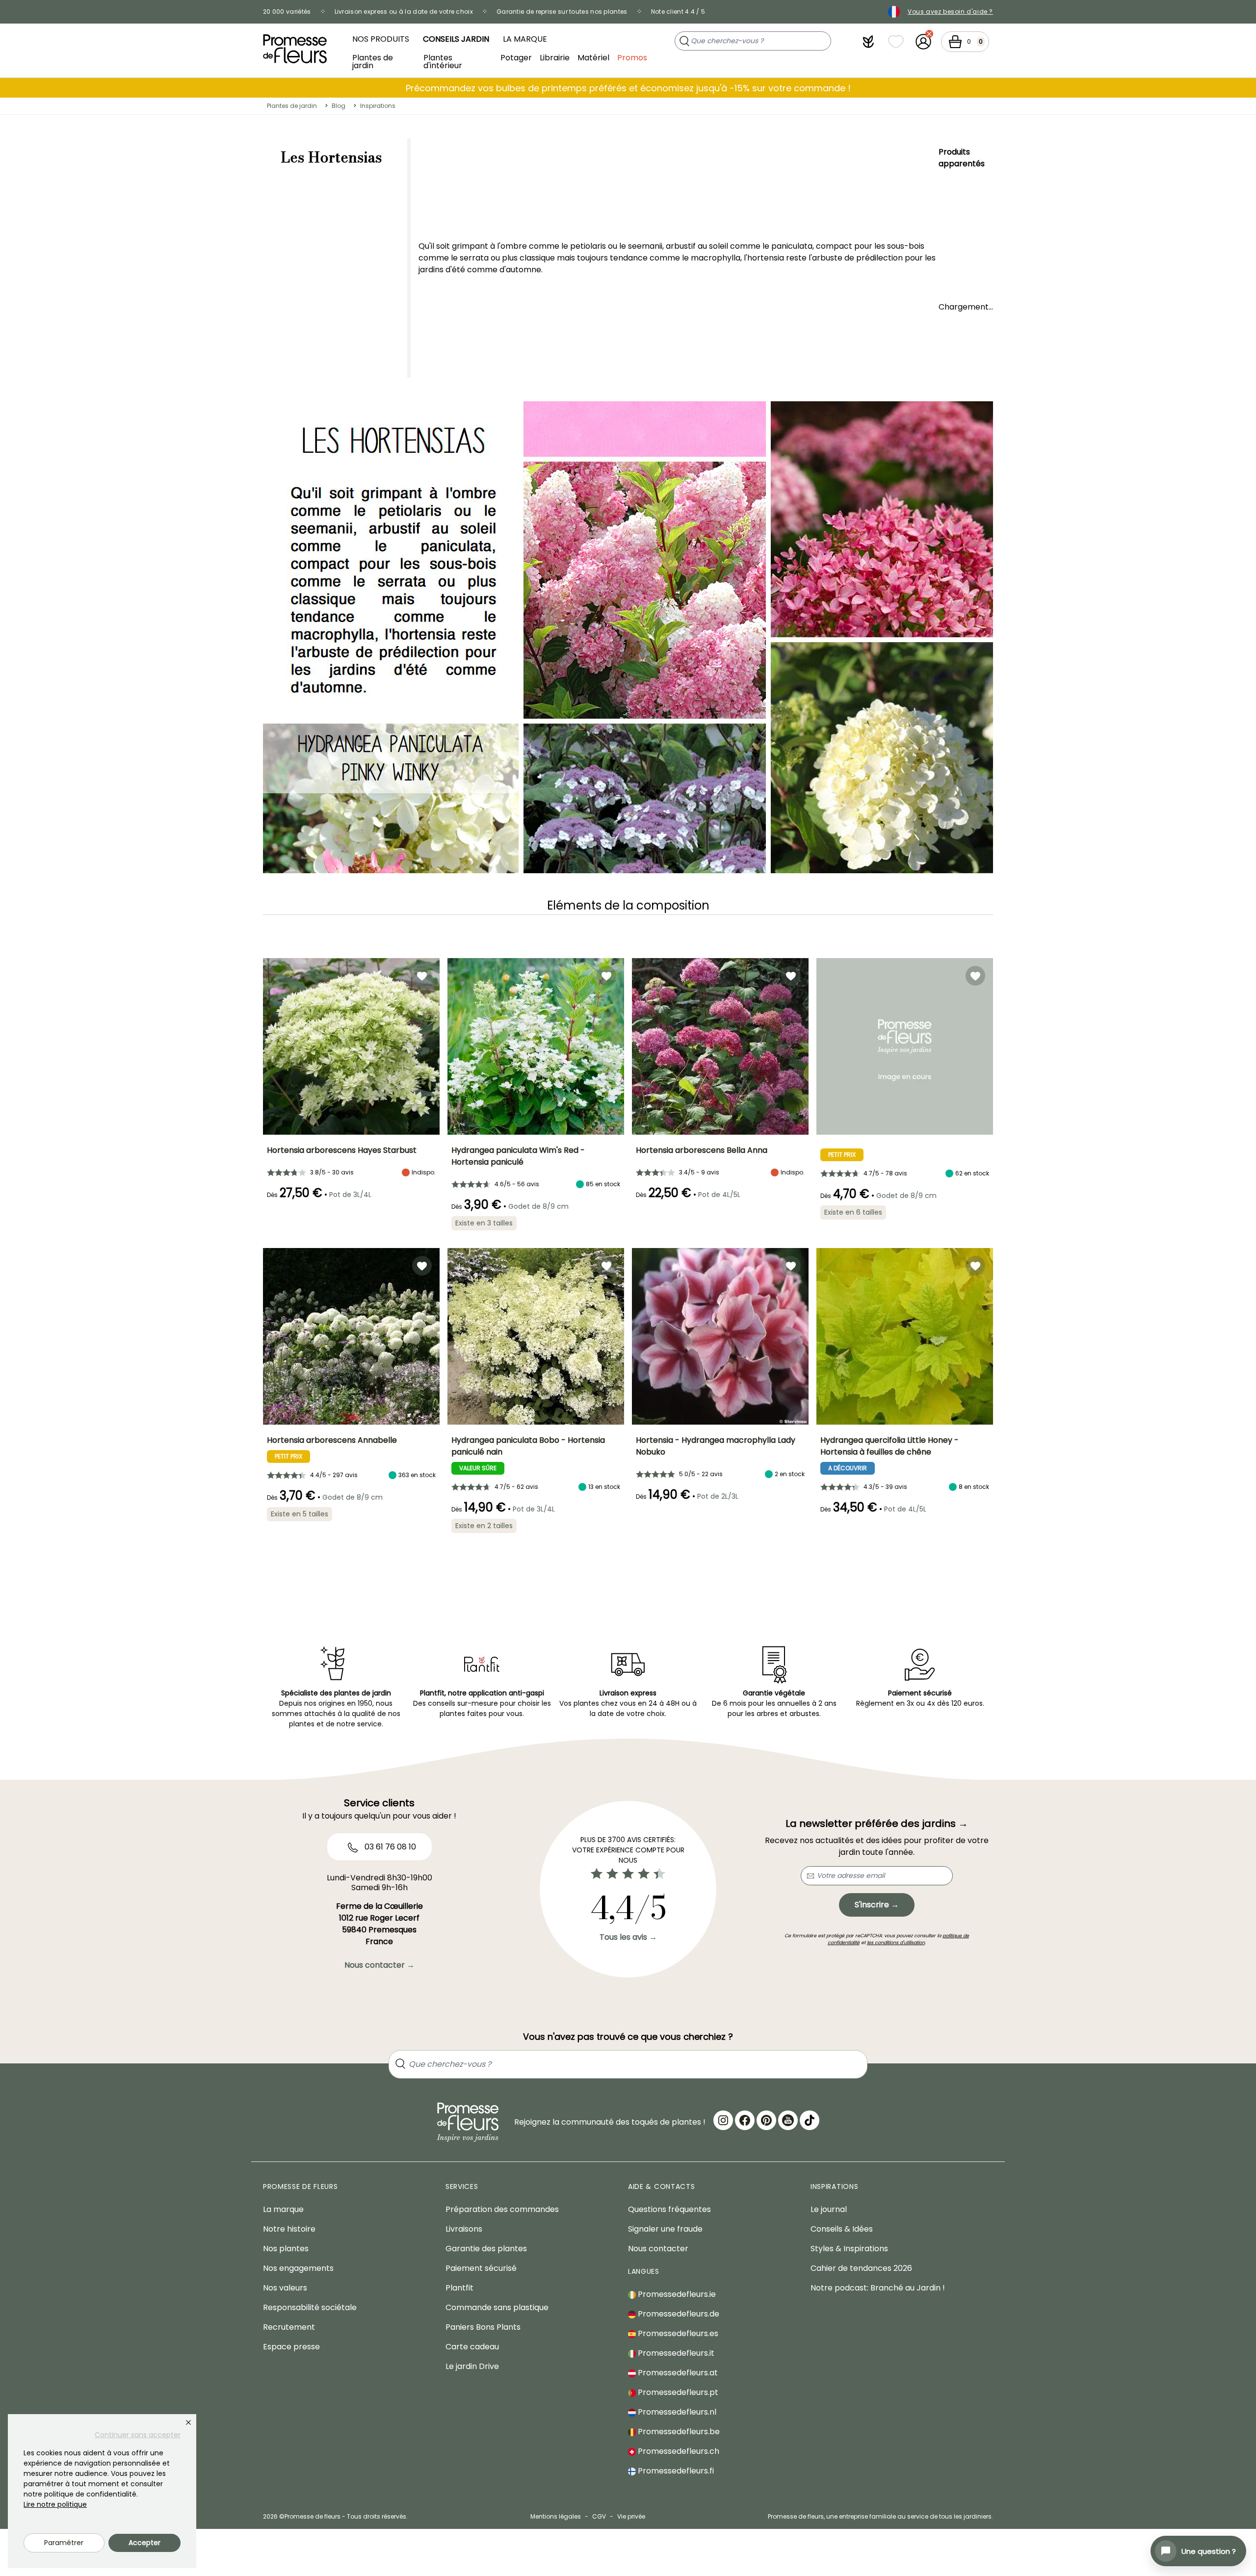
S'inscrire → (877, 1905)
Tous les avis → (628, 1937)
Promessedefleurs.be (678, 2432)
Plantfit (459, 2288)
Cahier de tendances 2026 (861, 2268)
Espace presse (291, 2347)
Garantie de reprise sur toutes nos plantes (562, 12)
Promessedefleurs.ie (676, 2294)
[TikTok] (810, 2120)
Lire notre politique (55, 2504)
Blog (339, 106)
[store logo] (295, 49)
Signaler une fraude (665, 2229)
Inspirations (378, 106)
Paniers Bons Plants (483, 2327)
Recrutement (289, 2327)
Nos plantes (286, 2249)
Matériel (593, 58)
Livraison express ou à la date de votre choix (404, 12)
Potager (516, 58)
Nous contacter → (379, 1965)
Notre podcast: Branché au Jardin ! (878, 2288)
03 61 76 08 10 (389, 1847)
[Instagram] (723, 2120)
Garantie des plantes (486, 2249)
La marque (525, 39)
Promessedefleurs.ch (678, 2451)
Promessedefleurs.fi (675, 2471)
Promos (632, 58)
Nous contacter (658, 2249)
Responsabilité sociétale (310, 2307)
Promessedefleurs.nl (676, 2412)
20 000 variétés (287, 12)
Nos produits (381, 39)
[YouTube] (788, 2120)
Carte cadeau (472, 2347)
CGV (599, 2516)
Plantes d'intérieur (443, 61)
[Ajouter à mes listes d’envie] (422, 976)
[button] (868, 42)
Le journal (829, 2209)
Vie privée (631, 2516)
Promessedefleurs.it (675, 2353)
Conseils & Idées (842, 2229)
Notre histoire (289, 2229)
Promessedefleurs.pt (677, 2392)
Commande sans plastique (497, 2307)
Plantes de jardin (373, 61)
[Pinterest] (766, 2120)
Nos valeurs (285, 2288)
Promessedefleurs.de (678, 2314)
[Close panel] (188, 2422)
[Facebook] (745, 2120)
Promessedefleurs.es (677, 2333)
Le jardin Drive (472, 2366)
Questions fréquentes (669, 2209)
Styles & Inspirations (849, 2249)
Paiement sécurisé (481, 2268)
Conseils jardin (456, 39)
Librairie (555, 58)
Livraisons (464, 2229)
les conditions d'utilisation (896, 1942)
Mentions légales (556, 2516)
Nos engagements (298, 2268)
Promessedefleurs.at (677, 2373)
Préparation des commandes (502, 2209)
